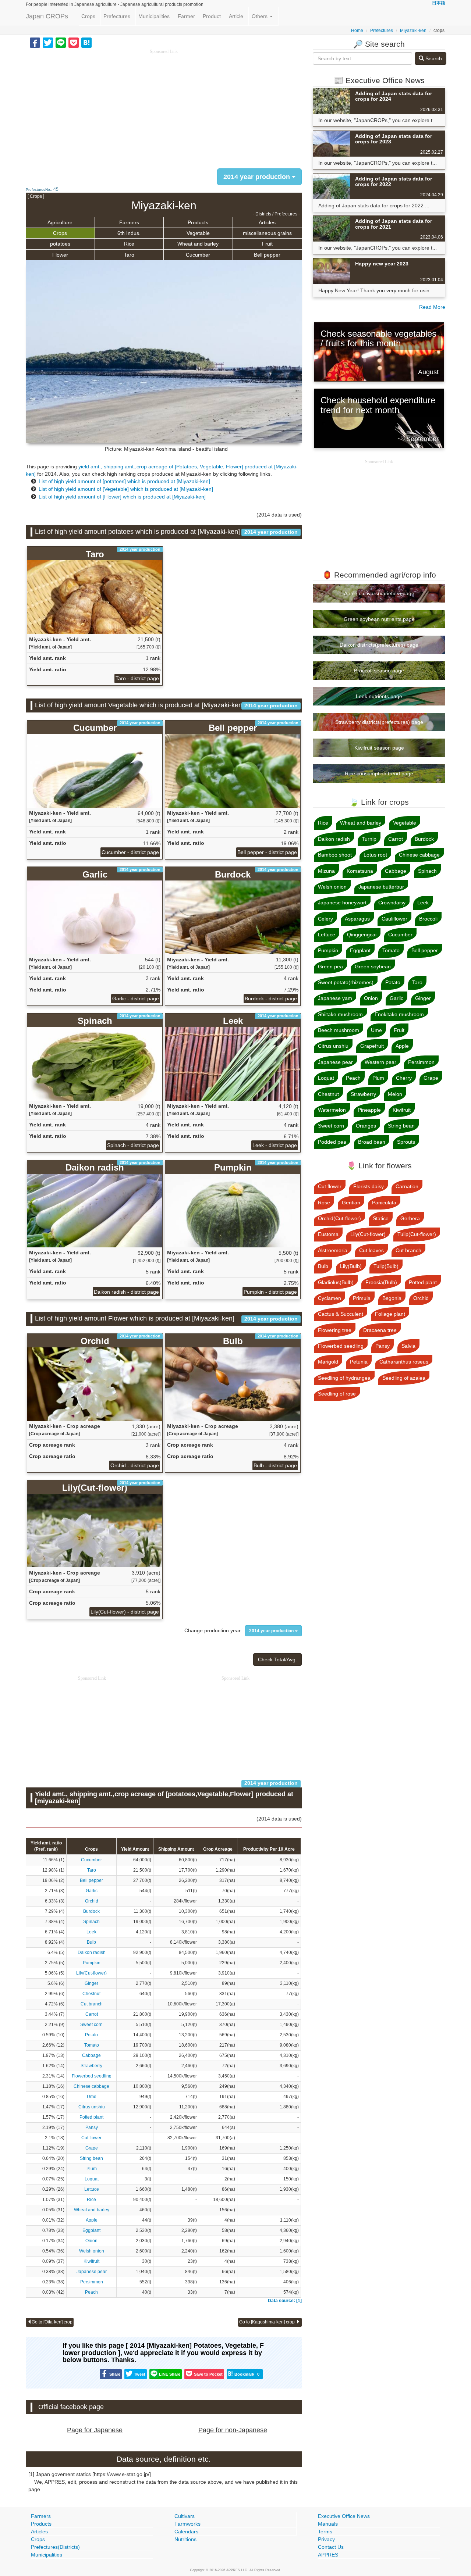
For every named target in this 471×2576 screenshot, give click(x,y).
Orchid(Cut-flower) (339, 1218)
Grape (92, 2148)
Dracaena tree (380, 1330)
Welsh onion (92, 2251)
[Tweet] (48, 42)
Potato (91, 2035)
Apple (92, 2220)
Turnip (369, 839)
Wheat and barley (198, 244)
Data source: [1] (285, 2301)
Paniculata (384, 1203)
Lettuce (92, 2189)
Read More (432, 307)
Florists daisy (369, 1186)
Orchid (92, 1901)
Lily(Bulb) (351, 1266)
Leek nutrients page (379, 696)
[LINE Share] (61, 42)
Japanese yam (335, 998)
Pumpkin (92, 1963)
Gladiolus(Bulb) (336, 1282)
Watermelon (332, 1110)
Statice (381, 1218)
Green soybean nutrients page (379, 619)
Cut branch (92, 2004)
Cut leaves (371, 1250)
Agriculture (60, 222)
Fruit (267, 244)
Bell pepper (267, 255)
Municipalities (154, 16)
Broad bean (372, 1142)
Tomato (92, 2045)
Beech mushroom (339, 1030)
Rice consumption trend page (379, 773)
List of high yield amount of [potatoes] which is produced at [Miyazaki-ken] (124, 481)
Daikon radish (92, 1952)
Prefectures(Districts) (55, 2547)
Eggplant (91, 2230)
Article (236, 16)
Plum (92, 2169)
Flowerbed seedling (92, 2076)
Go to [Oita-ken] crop (52, 2322)
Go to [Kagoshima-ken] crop (268, 2322)
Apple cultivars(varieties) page (379, 593)
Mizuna (326, 871)
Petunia (359, 1362)
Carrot (92, 2014)
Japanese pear (92, 2272)
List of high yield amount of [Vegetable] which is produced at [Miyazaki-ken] (126, 489)
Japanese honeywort (342, 903)
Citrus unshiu (92, 2107)
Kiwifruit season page (379, 748)
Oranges (366, 1126)
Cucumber (198, 255)
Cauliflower (394, 919)
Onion (91, 2241)
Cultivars (185, 2516)
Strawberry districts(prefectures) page (379, 722)
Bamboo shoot (335, 855)
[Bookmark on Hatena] (86, 42)
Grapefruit (372, 1046)
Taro (129, 255)
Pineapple (369, 1110)
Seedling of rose (337, 1394)
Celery (325, 919)
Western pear (380, 1062)
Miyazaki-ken (413, 31)
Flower (60, 255)
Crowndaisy (392, 903)
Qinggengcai (362, 935)
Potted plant (91, 2117)
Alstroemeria (333, 1250)
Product (212, 16)
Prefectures (117, 16)
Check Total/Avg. (277, 1659)
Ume (92, 2097)
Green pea (330, 967)
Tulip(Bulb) (386, 1266)
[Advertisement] (164, 107)
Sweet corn (91, 2025)
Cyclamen (330, 1298)
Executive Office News (344, 2516)
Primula (362, 1298)
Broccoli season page (379, 671)
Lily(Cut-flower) (91, 1973)
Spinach (91, 1922)
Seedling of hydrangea (344, 1378)
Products (198, 222)
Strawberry (91, 2066)
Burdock (91, 1911)
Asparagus (357, 919)
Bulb (91, 1942)
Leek (91, 1932)
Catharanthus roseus (404, 1362)
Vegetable (198, 233)
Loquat (92, 2179)
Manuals (328, 2524)
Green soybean (373, 967)
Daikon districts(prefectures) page (379, 645)
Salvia (408, 1346)
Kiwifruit (91, 2261)
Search (433, 58)
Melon (395, 1094)
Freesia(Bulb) (381, 1282)
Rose (324, 1203)
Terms (325, 2532)
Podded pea (332, 1142)
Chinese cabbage (91, 2086)
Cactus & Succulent (341, 1314)
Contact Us (331, 2547)
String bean (91, 2158)
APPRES (328, 2555)
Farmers (129, 222)
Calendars (186, 2532)
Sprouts (406, 1142)
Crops (88, 16)
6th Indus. (129, 233)
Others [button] (260, 16)
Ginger (91, 1983)
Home (357, 31)
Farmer (186, 16)
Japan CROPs (47, 16)
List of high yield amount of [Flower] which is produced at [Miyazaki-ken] (122, 497)
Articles (267, 222)
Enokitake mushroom (399, 1014)
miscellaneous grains (267, 233)
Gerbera (410, 1218)
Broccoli (428, 919)
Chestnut (91, 1994)
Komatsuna (360, 871)
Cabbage (91, 2055)
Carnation (407, 1186)
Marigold (328, 1362)
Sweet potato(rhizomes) (346, 982)
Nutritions (185, 2539)
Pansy (92, 2127)
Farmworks (187, 2524)
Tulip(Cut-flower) (417, 1234)
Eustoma (328, 1234)
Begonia (392, 1298)
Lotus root (375, 855)
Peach (91, 2292)
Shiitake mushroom (340, 1014)
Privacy (326, 2539)
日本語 (439, 3)
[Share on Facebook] (35, 42)
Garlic (92, 1891)
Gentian (351, 1203)
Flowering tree (335, 1330)
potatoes (60, 244)
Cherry (404, 1078)
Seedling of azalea (404, 1378)
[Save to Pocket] (74, 42)
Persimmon (92, 2282)
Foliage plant (390, 1314)
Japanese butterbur (381, 887)
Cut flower (91, 2138)
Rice (129, 244)
